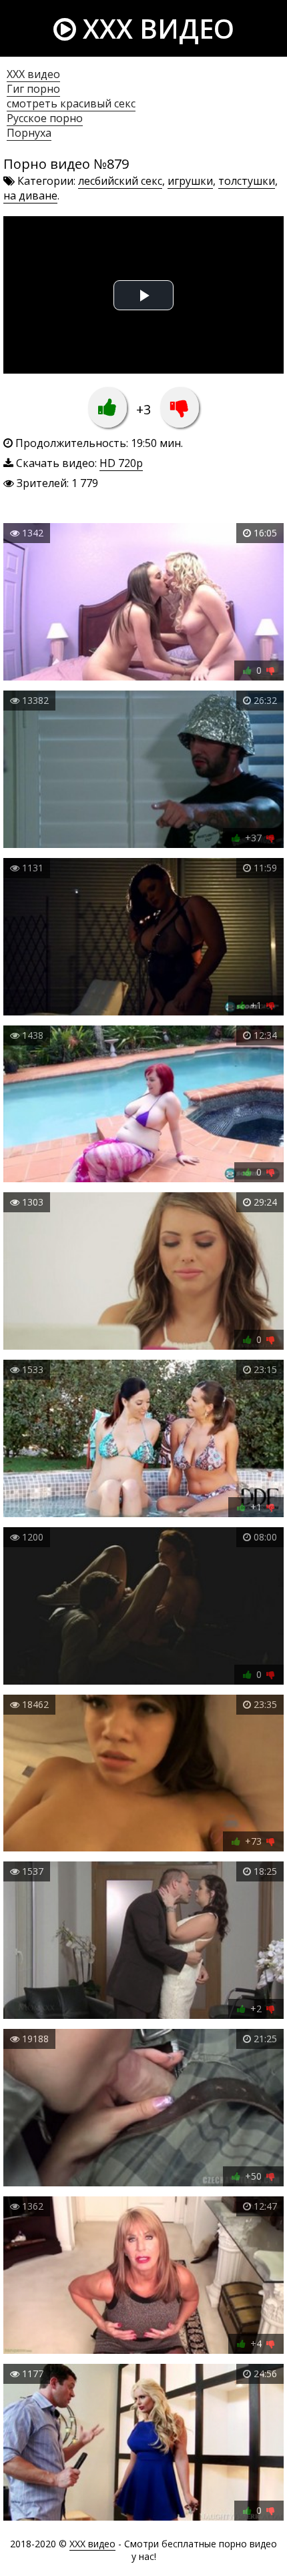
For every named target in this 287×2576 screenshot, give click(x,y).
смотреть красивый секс (71, 103)
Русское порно (45, 118)
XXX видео (155, 28)
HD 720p (121, 463)
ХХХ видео (33, 74)
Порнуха (29, 133)
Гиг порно (33, 89)
